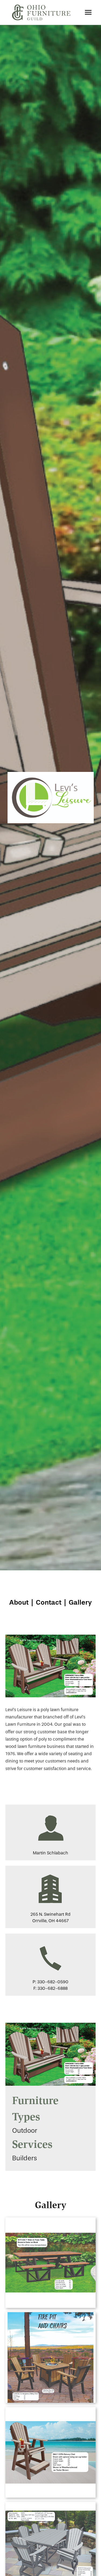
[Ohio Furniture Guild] (41, 12)
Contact (49, 1602)
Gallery (80, 1602)
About (19, 1602)
